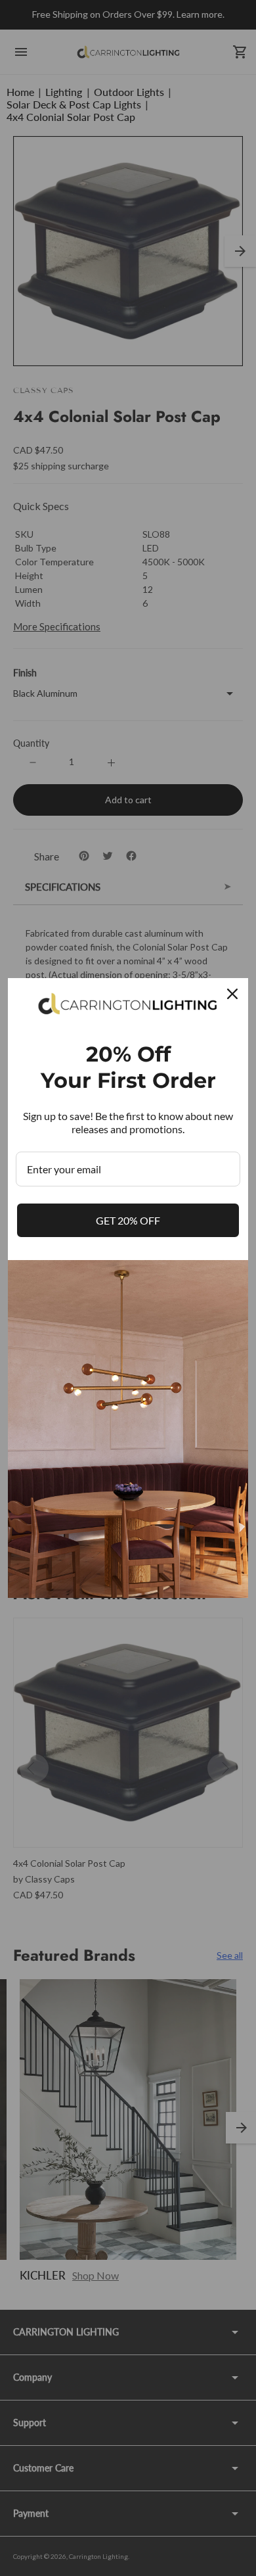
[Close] (232, 994)
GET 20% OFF (128, 1220)
